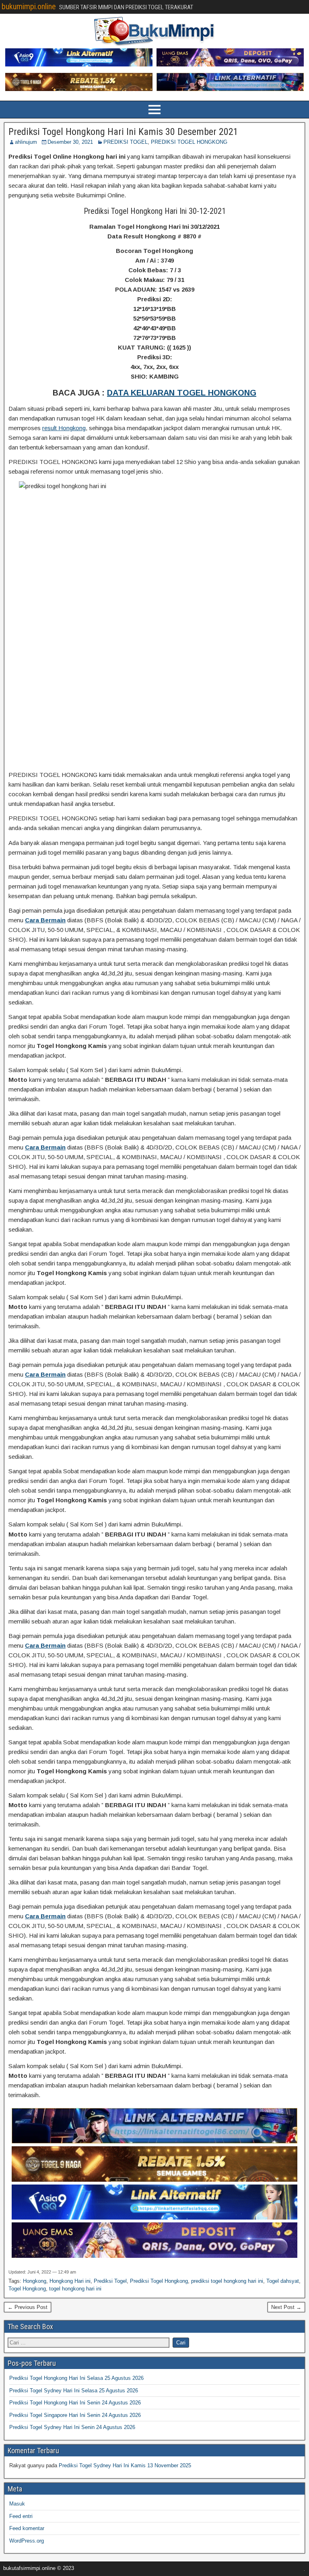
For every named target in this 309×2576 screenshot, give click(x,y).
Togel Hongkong (27, 2289)
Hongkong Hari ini (70, 2281)
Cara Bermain (45, 920)
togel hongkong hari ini (75, 2289)
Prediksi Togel (110, 2281)
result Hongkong (64, 428)
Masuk (17, 2504)
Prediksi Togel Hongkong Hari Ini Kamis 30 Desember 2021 (123, 132)
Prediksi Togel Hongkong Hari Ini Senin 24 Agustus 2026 (75, 2403)
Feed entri (21, 2516)
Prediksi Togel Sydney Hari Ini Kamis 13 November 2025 (125, 2465)
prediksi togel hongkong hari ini (227, 2281)
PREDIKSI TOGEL (126, 142)
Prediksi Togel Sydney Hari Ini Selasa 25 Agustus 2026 (74, 2391)
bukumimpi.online (29, 6)
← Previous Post (28, 2307)
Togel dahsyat (283, 2281)
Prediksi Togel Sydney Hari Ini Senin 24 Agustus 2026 (72, 2427)
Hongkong (35, 2281)
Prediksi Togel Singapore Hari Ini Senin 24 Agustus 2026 (75, 2415)
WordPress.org (27, 2541)
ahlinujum (26, 142)
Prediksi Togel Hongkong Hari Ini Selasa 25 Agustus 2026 (76, 2378)
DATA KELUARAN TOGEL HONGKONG (182, 393)
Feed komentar (27, 2528)
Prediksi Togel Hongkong (159, 2281)
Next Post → (286, 2307)
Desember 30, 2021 (70, 142)
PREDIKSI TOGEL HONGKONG (189, 142)
